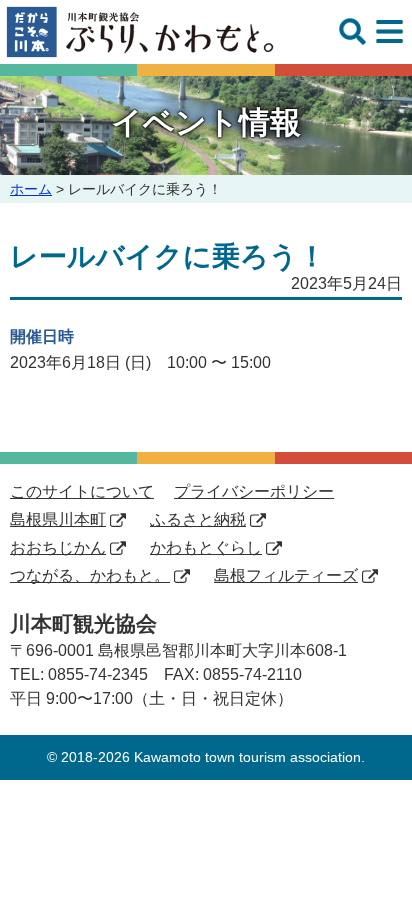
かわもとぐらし (206, 547)
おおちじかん (58, 547)
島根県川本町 (58, 519)
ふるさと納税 (198, 519)
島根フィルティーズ (286, 575)
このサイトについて (82, 491)
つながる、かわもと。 (90, 575)
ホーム (31, 189)
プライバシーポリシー (254, 491)
